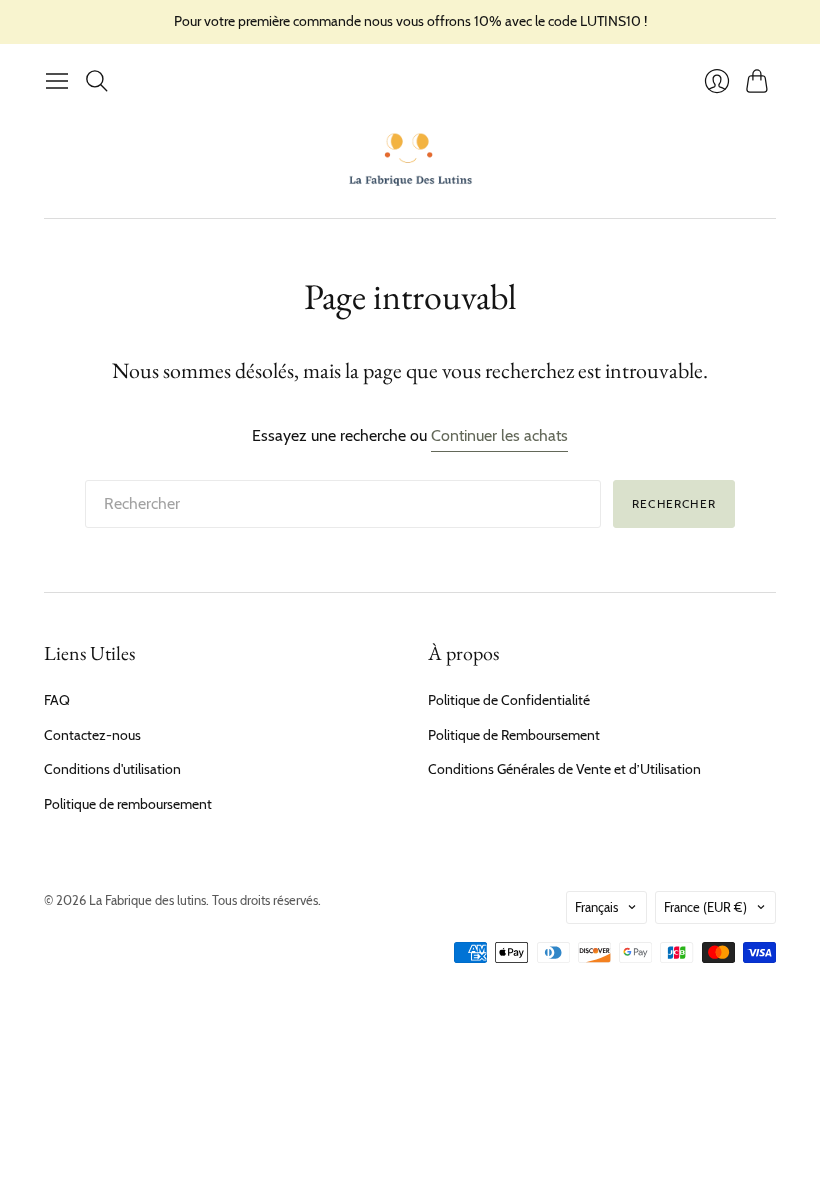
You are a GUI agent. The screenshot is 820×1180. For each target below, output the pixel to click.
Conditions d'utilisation (112, 769)
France (705, 907)
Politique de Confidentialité (509, 700)
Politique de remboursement (128, 804)
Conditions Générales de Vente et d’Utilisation (564, 769)
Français (596, 907)
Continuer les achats (499, 435)
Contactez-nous (92, 735)
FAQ (57, 700)
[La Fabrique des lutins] (410, 159)
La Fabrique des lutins (147, 900)
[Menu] (57, 81)
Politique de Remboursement (514, 735)
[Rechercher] (97, 81)
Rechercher (674, 503)
